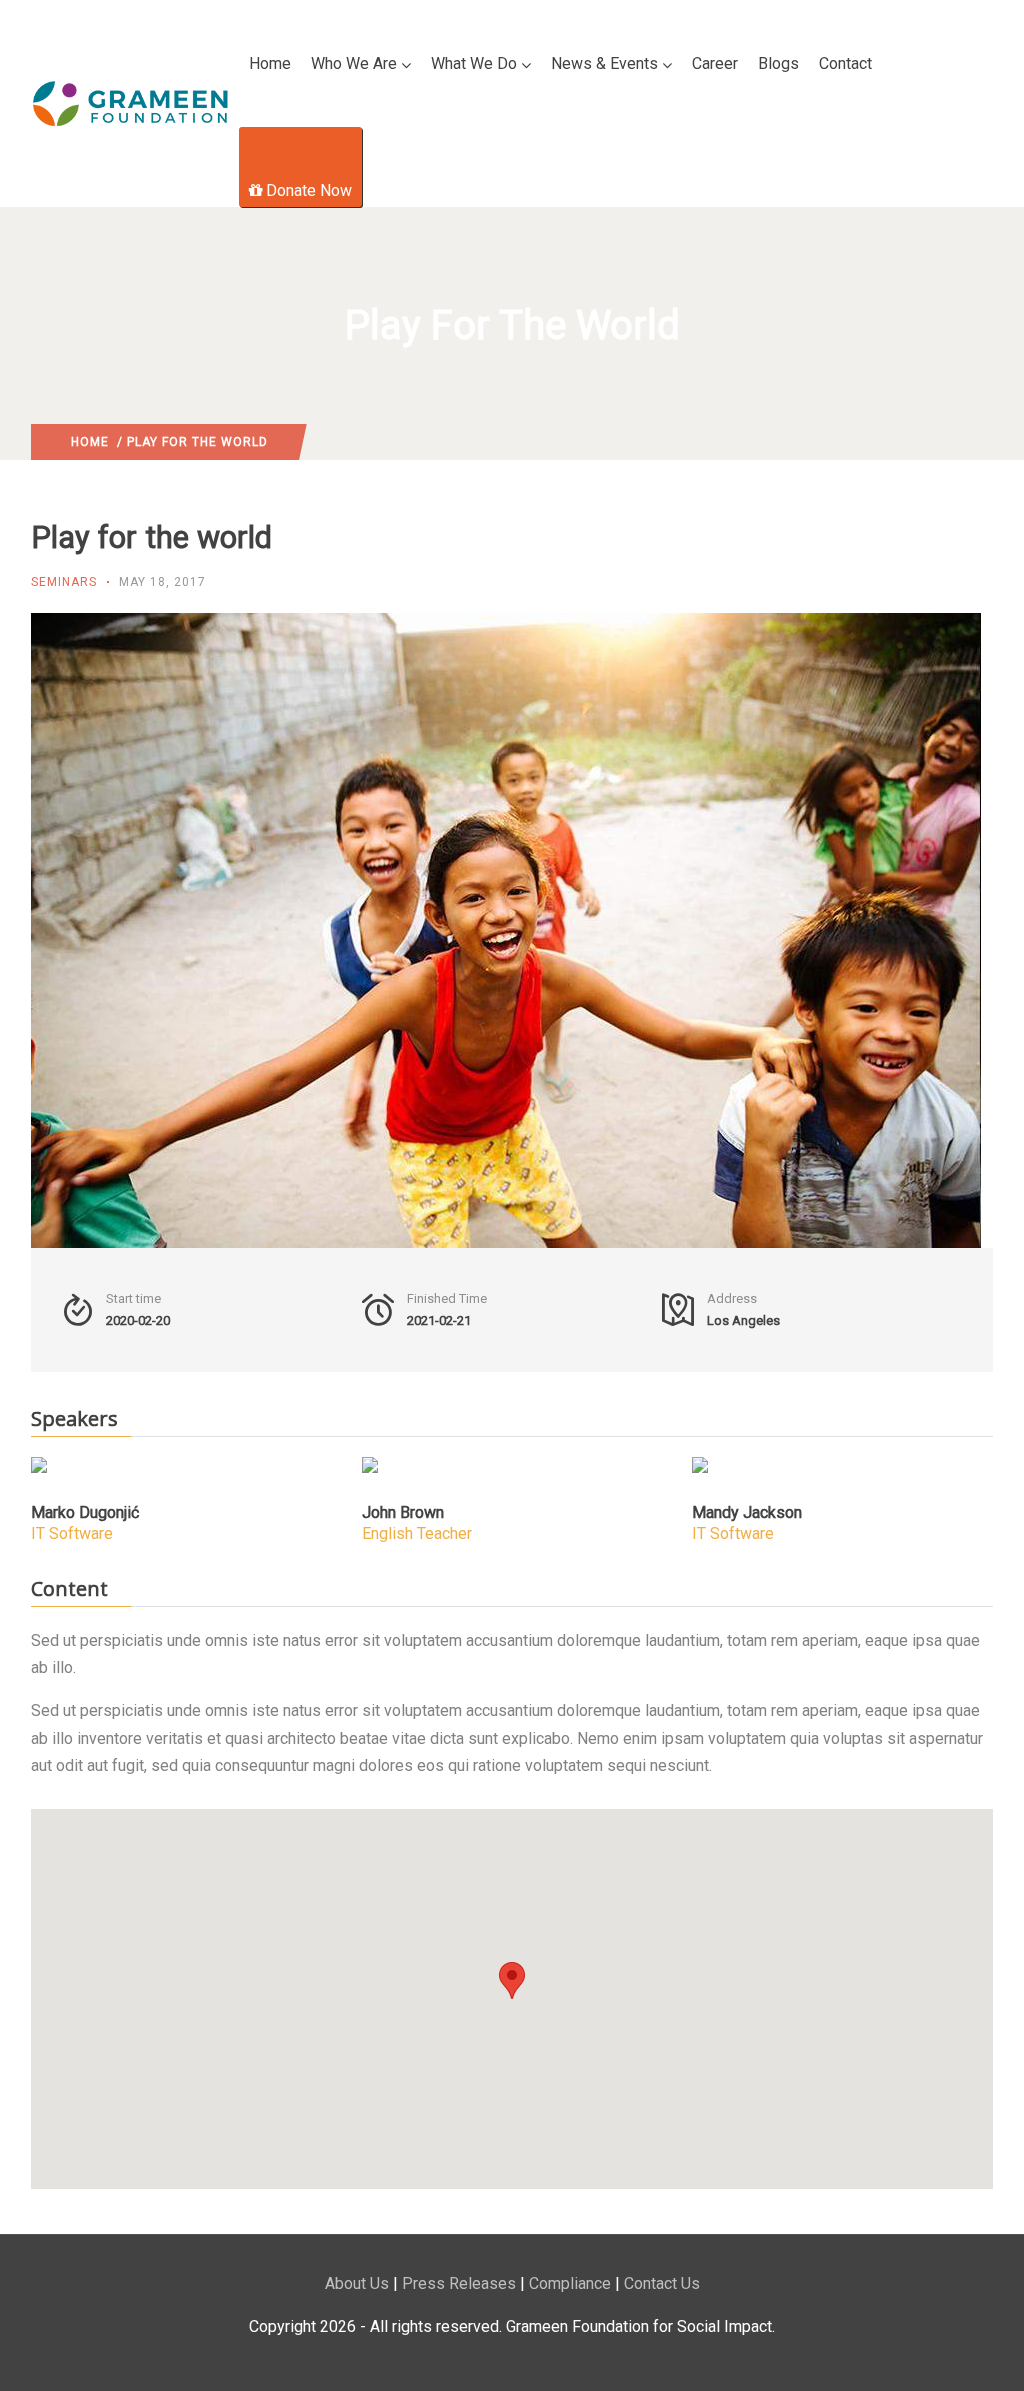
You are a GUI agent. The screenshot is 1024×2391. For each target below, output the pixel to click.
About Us (357, 2283)
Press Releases (459, 2283)
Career (715, 63)
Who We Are (354, 63)
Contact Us (662, 2283)
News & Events (604, 63)
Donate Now (309, 190)
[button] (512, 1980)
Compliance (570, 2283)
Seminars (64, 582)
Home (270, 63)
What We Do (474, 63)
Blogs (778, 63)
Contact (845, 63)
